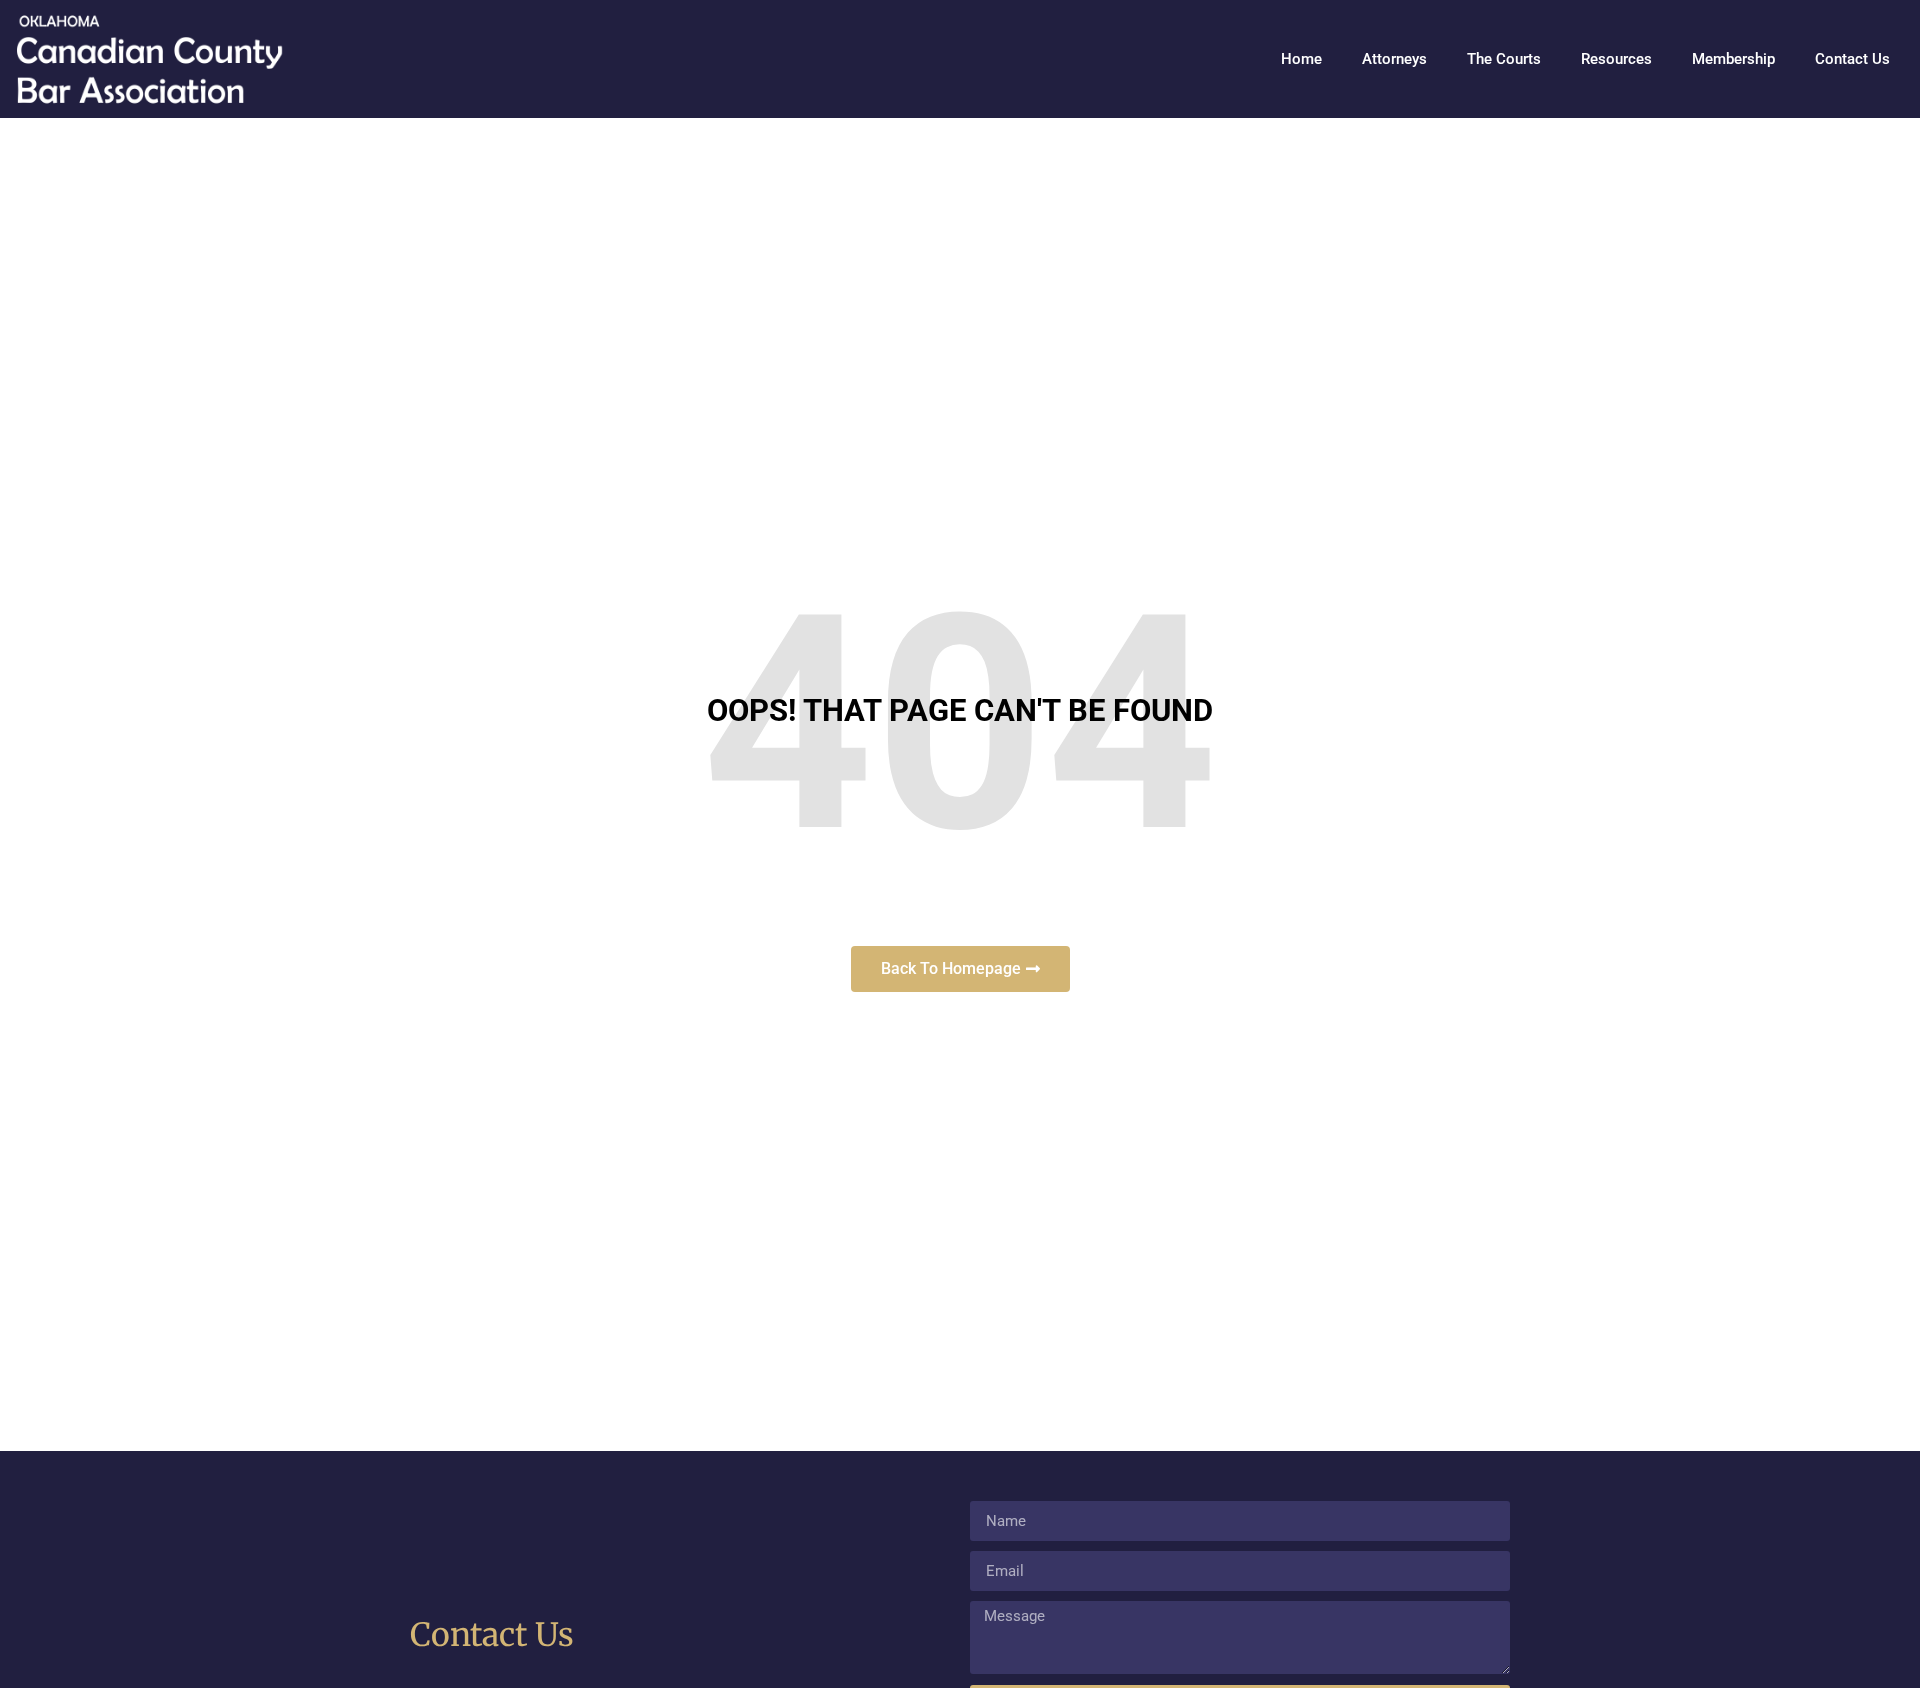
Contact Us (1852, 59)
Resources (1616, 59)
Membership (1733, 59)
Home (1301, 59)
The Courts (1504, 59)
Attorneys (1394, 59)
